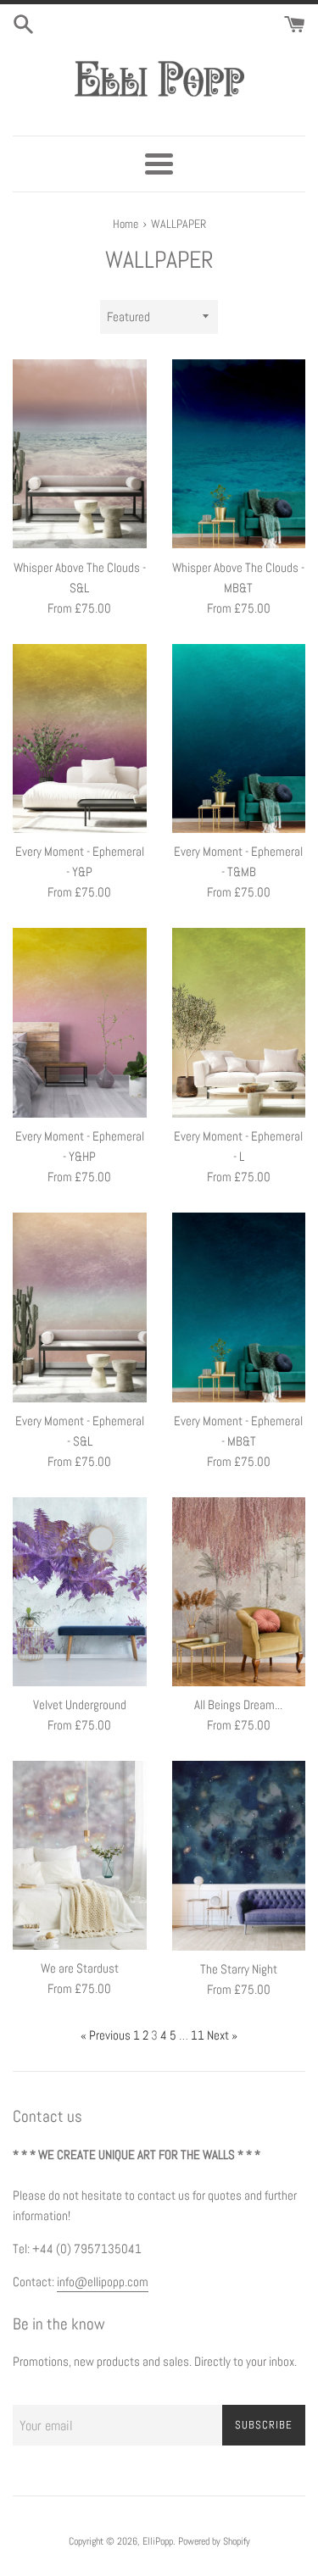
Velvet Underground (80, 1704)
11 (198, 2035)
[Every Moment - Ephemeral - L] (239, 1023)
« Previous (106, 2035)
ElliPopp (158, 2541)
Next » (222, 2035)
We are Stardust (80, 1968)
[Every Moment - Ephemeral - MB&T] (239, 1307)
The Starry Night (239, 1969)
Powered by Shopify (214, 2541)
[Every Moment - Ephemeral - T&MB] (239, 739)
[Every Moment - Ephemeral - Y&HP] (80, 1023)
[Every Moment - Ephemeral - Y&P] (80, 739)
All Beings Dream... (238, 1704)
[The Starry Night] (239, 1856)
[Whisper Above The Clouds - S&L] (80, 454)
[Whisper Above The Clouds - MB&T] (239, 454)
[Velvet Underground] (80, 1592)
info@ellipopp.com (103, 2282)
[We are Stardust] (80, 1855)
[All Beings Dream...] (239, 1592)
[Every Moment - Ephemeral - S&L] (80, 1307)
